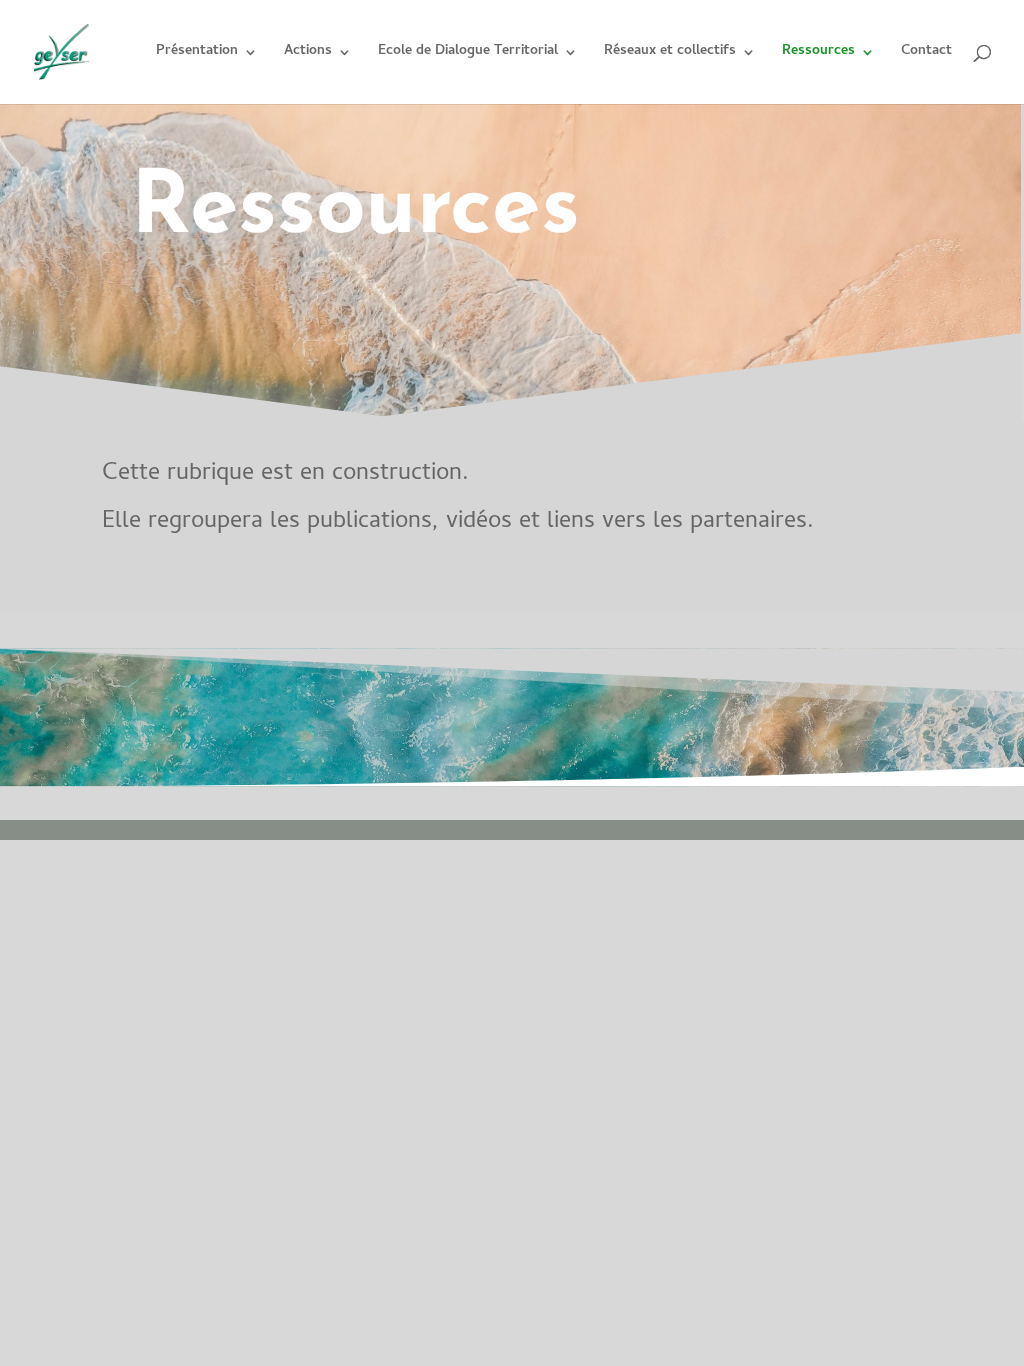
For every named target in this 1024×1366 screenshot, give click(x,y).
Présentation (197, 54)
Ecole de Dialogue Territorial (468, 54)
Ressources (818, 54)
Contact (926, 54)
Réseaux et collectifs (670, 54)
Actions (308, 54)
